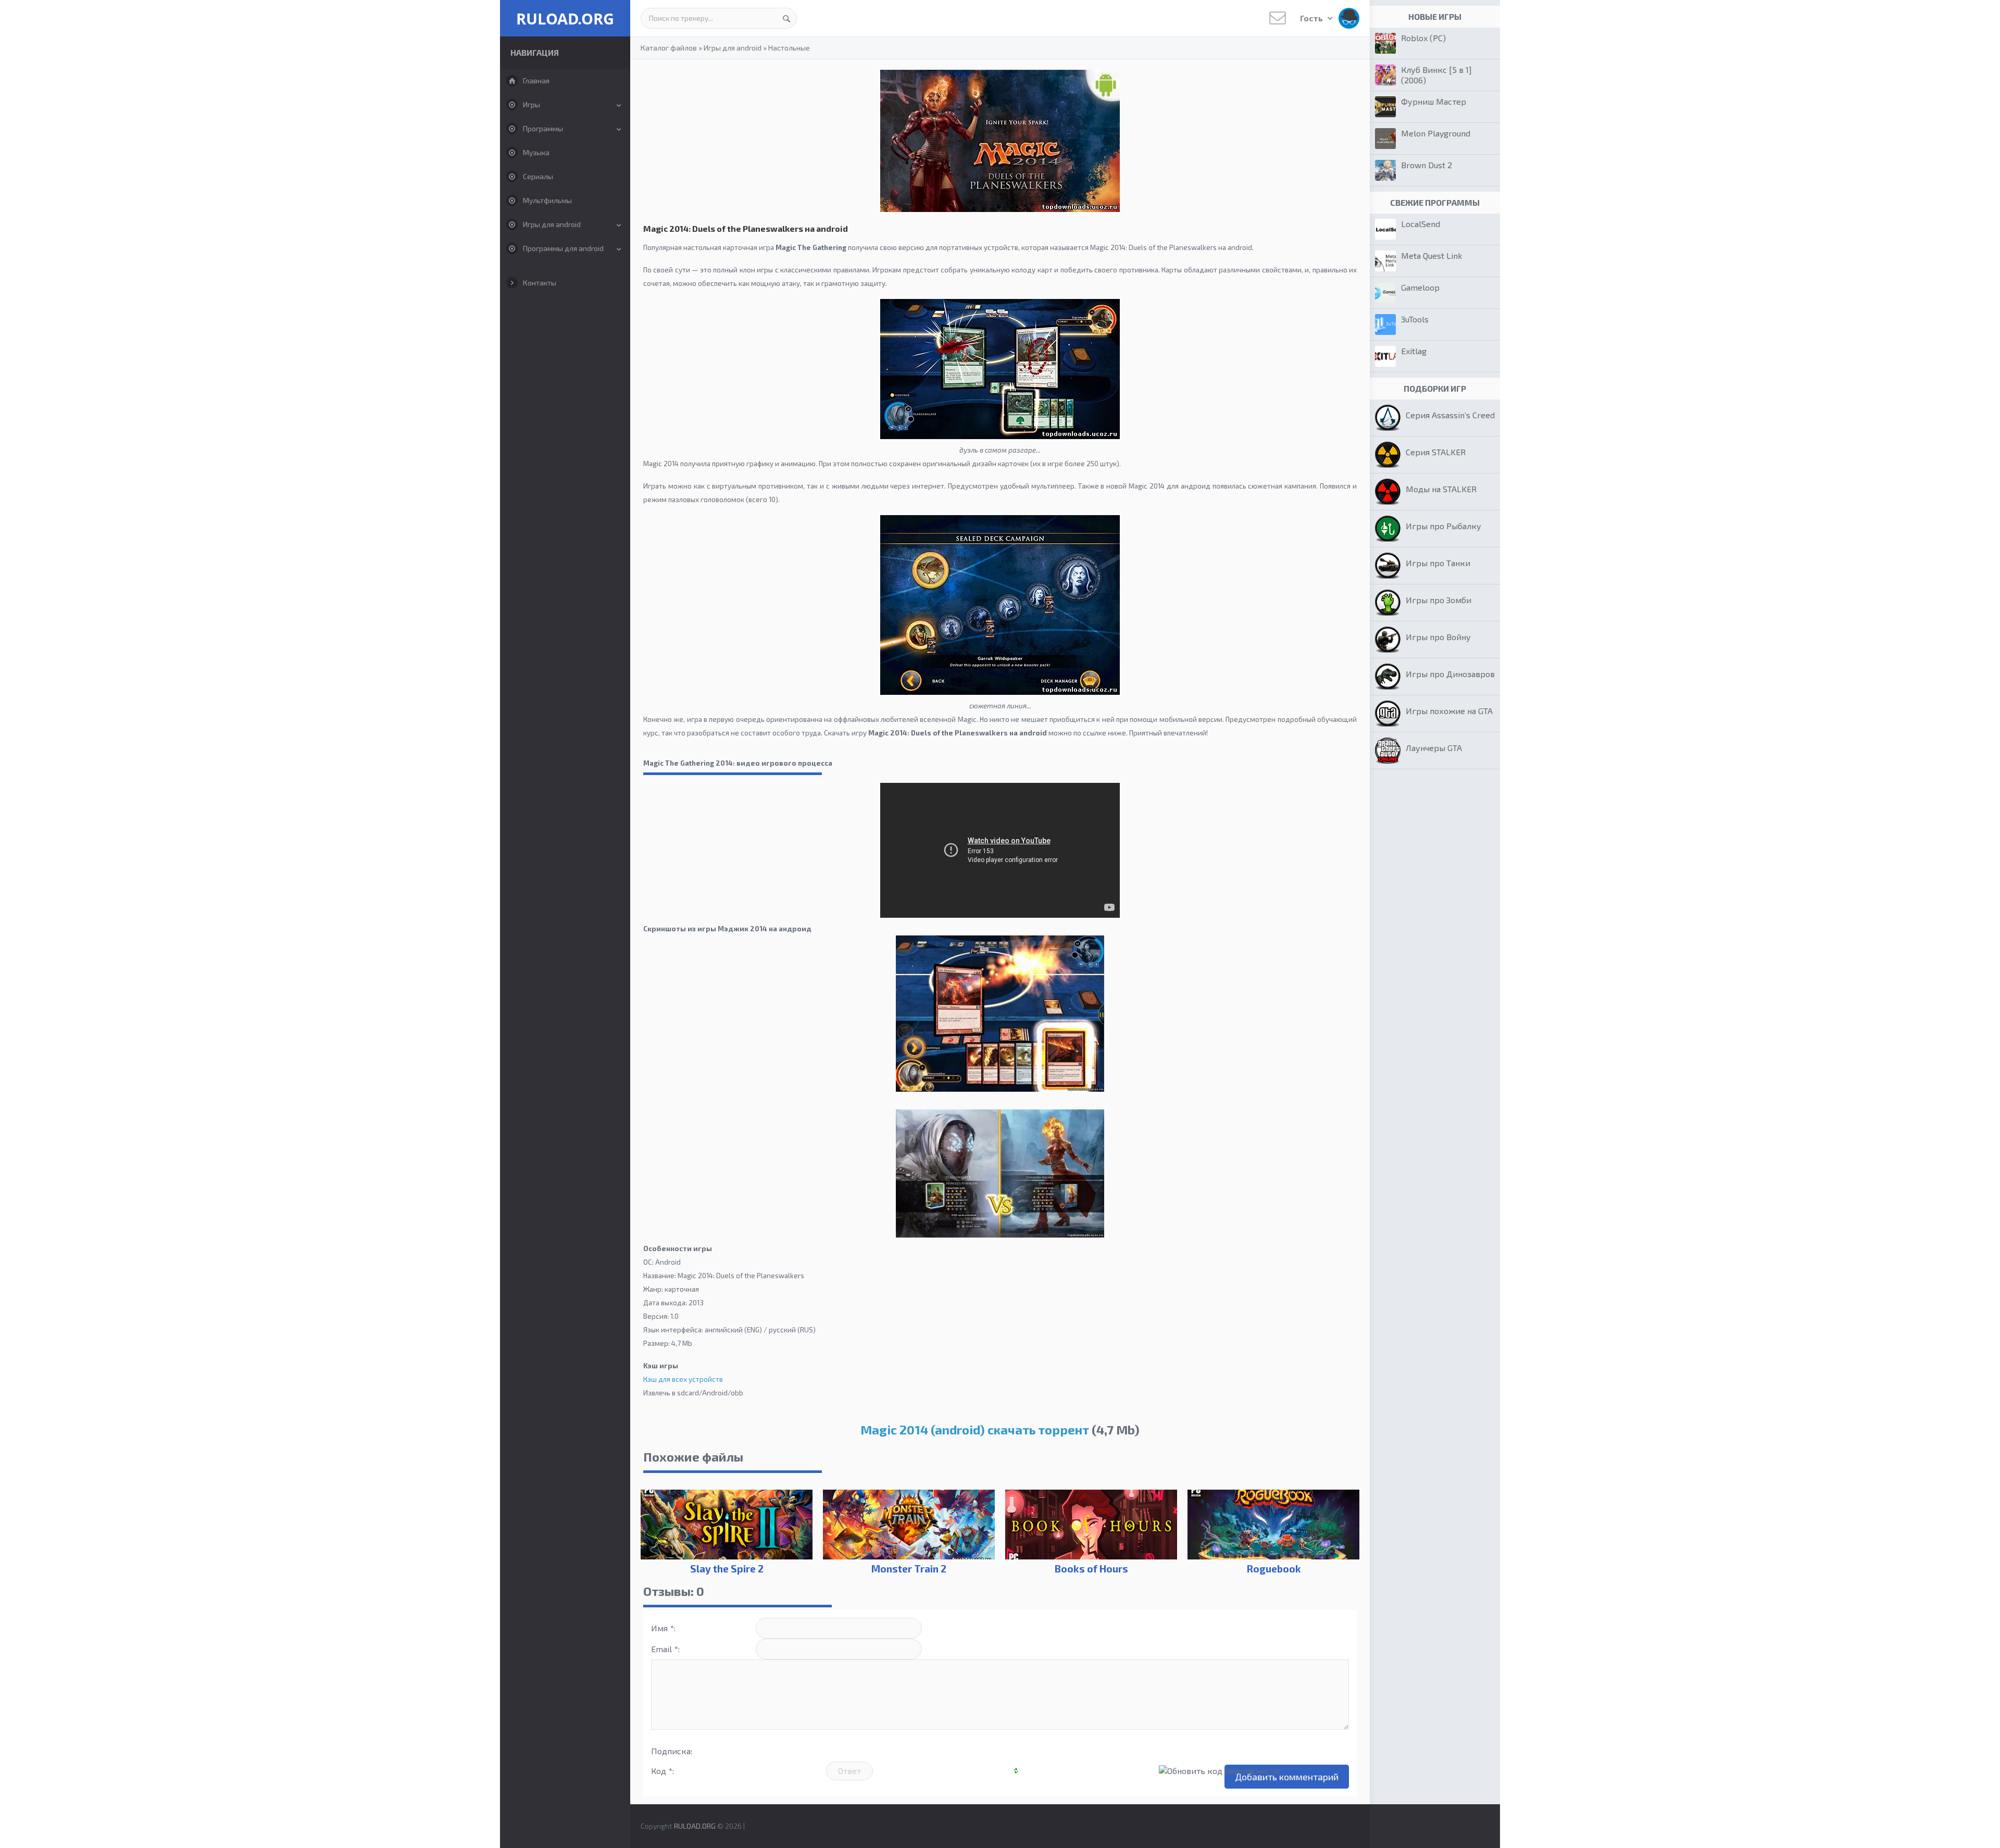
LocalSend (1421, 224)
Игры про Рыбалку (1443, 526)
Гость (1312, 18)
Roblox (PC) (1423, 38)
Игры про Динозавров (1450, 674)
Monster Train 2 (909, 1569)
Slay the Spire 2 (727, 1569)
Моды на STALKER (1441, 489)
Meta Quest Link (1432, 255)
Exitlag (1414, 351)
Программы (543, 128)
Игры (532, 104)
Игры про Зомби (1439, 600)
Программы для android (563, 248)
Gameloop (1420, 287)
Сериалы (538, 176)
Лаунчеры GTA (1434, 748)
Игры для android (552, 224)
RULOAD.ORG (565, 18)
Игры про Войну (1438, 637)
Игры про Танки (1438, 563)
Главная (536, 80)
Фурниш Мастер (1434, 101)
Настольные (789, 48)
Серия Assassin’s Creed (1450, 415)
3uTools (1415, 319)
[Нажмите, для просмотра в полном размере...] (1000, 1089)
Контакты (540, 283)
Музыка (536, 152)
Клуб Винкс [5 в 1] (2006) (1436, 75)
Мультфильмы (547, 200)
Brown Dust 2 (1427, 165)
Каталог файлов (669, 48)
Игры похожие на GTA (1449, 711)
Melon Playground (1436, 133)
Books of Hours (1091, 1569)
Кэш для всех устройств (683, 1379)
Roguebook (1274, 1569)
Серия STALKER (1436, 452)
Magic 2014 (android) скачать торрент (975, 1429)
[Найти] (786, 18)
